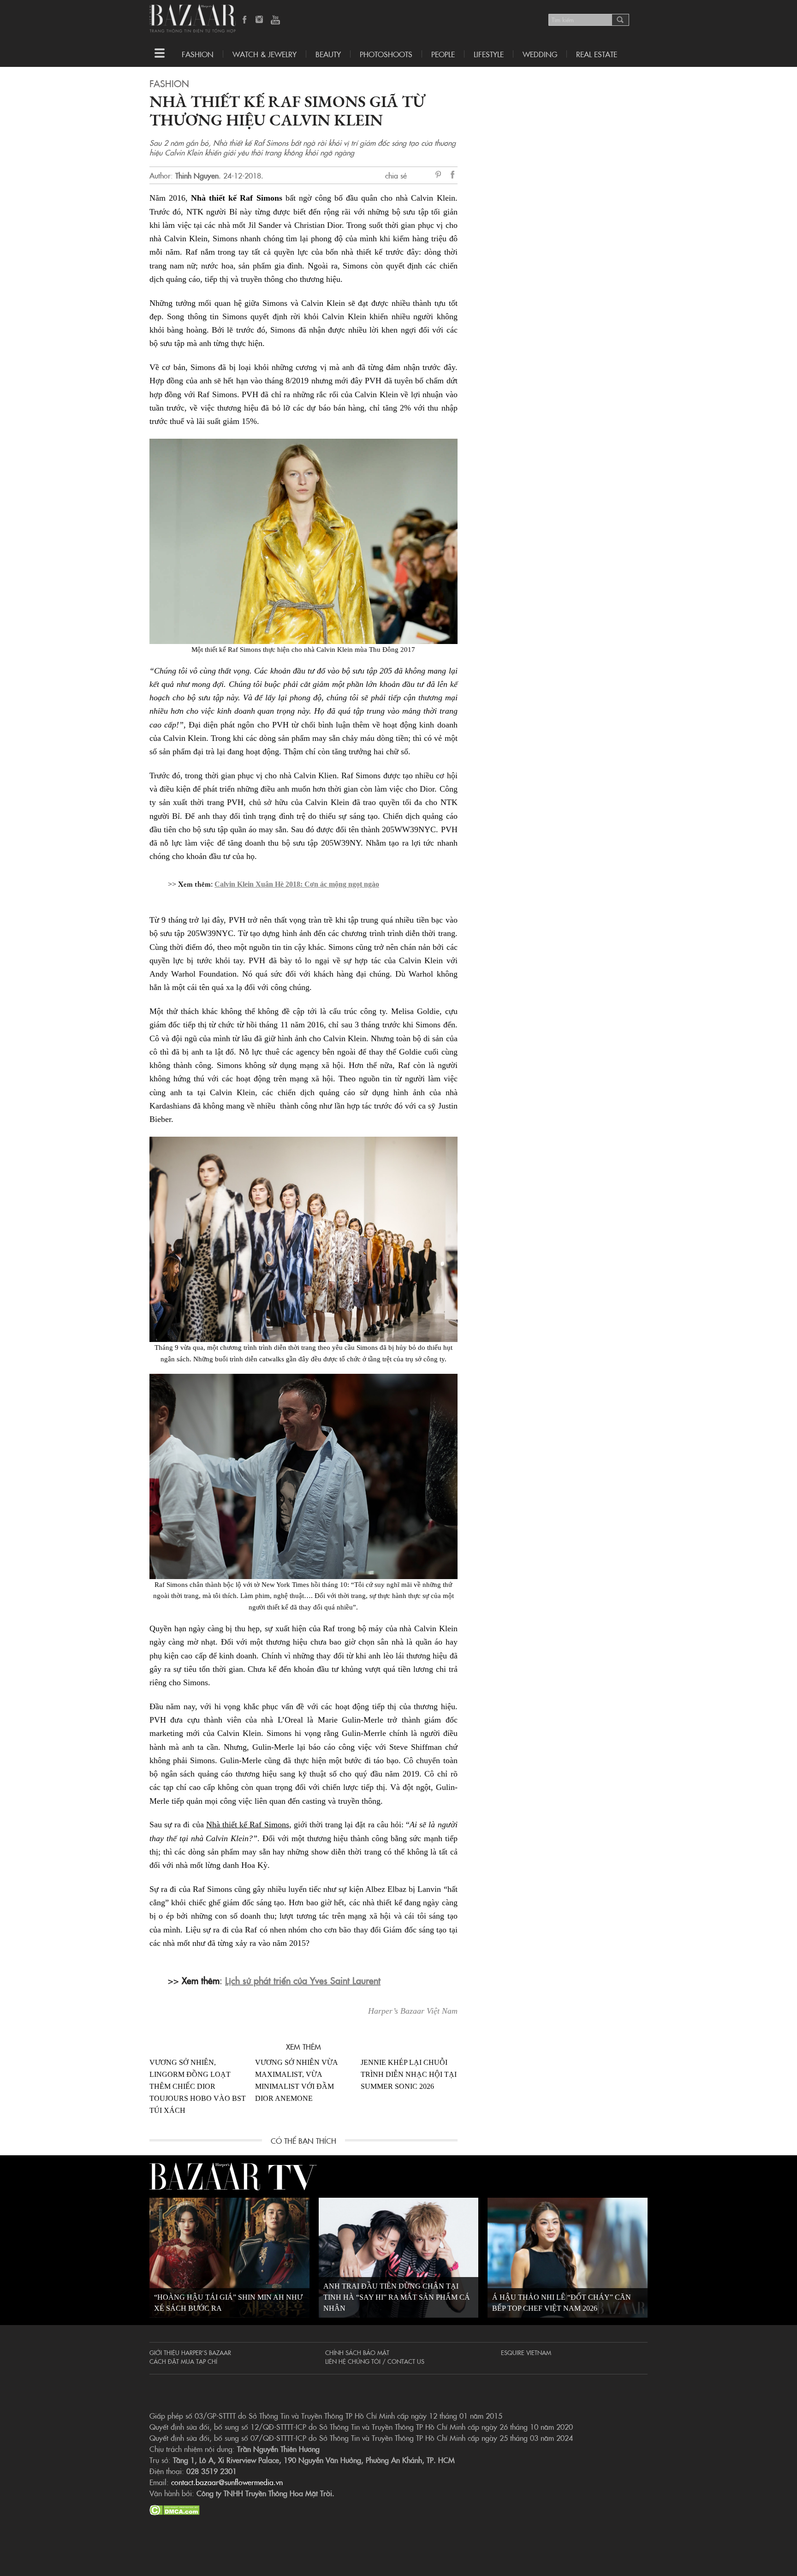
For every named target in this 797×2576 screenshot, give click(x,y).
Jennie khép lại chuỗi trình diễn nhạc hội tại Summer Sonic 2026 (409, 2074)
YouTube (275, 20)
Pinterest (440, 175)
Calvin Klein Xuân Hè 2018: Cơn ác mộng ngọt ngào (297, 884)
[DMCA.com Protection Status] (175, 2509)
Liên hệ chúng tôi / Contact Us (375, 2361)
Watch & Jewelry (265, 54)
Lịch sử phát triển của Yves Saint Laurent (303, 1980)
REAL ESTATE (597, 54)
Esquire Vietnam (526, 2352)
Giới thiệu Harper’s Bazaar (190, 2352)
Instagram (260, 20)
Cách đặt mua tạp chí (183, 2361)
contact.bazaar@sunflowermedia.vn (227, 2482)
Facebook (245, 20)
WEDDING (540, 54)
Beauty (328, 54)
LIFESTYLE (489, 54)
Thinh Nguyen (197, 175)
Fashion (198, 54)
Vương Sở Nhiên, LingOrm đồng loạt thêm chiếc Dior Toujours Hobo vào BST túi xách (198, 2086)
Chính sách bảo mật (357, 2352)
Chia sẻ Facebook (453, 176)
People (443, 54)
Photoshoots (386, 54)
